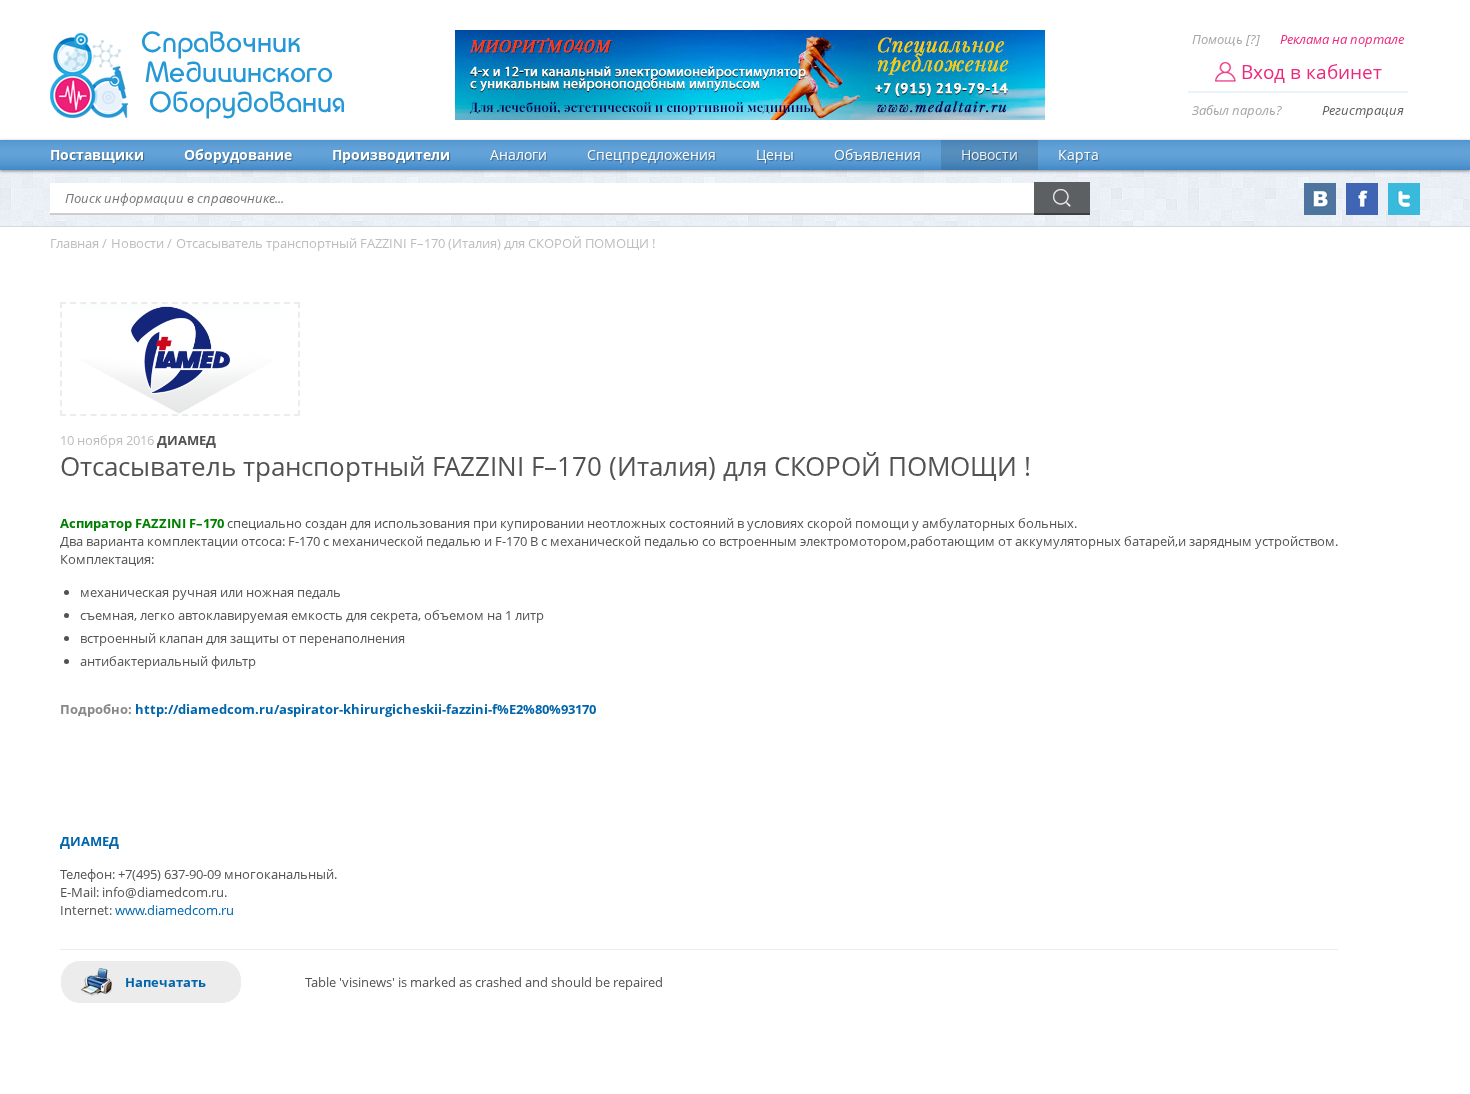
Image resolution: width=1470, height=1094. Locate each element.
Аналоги (518, 154)
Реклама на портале (1342, 39)
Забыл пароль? (1237, 110)
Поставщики (97, 154)
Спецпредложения (651, 154)
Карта (1078, 154)
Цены (775, 154)
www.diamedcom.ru (174, 910)
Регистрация (1363, 110)
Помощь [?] (1226, 39)
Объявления (877, 154)
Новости (989, 154)
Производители (391, 154)
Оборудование (238, 154)
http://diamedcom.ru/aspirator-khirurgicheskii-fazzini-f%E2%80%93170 (365, 709)
